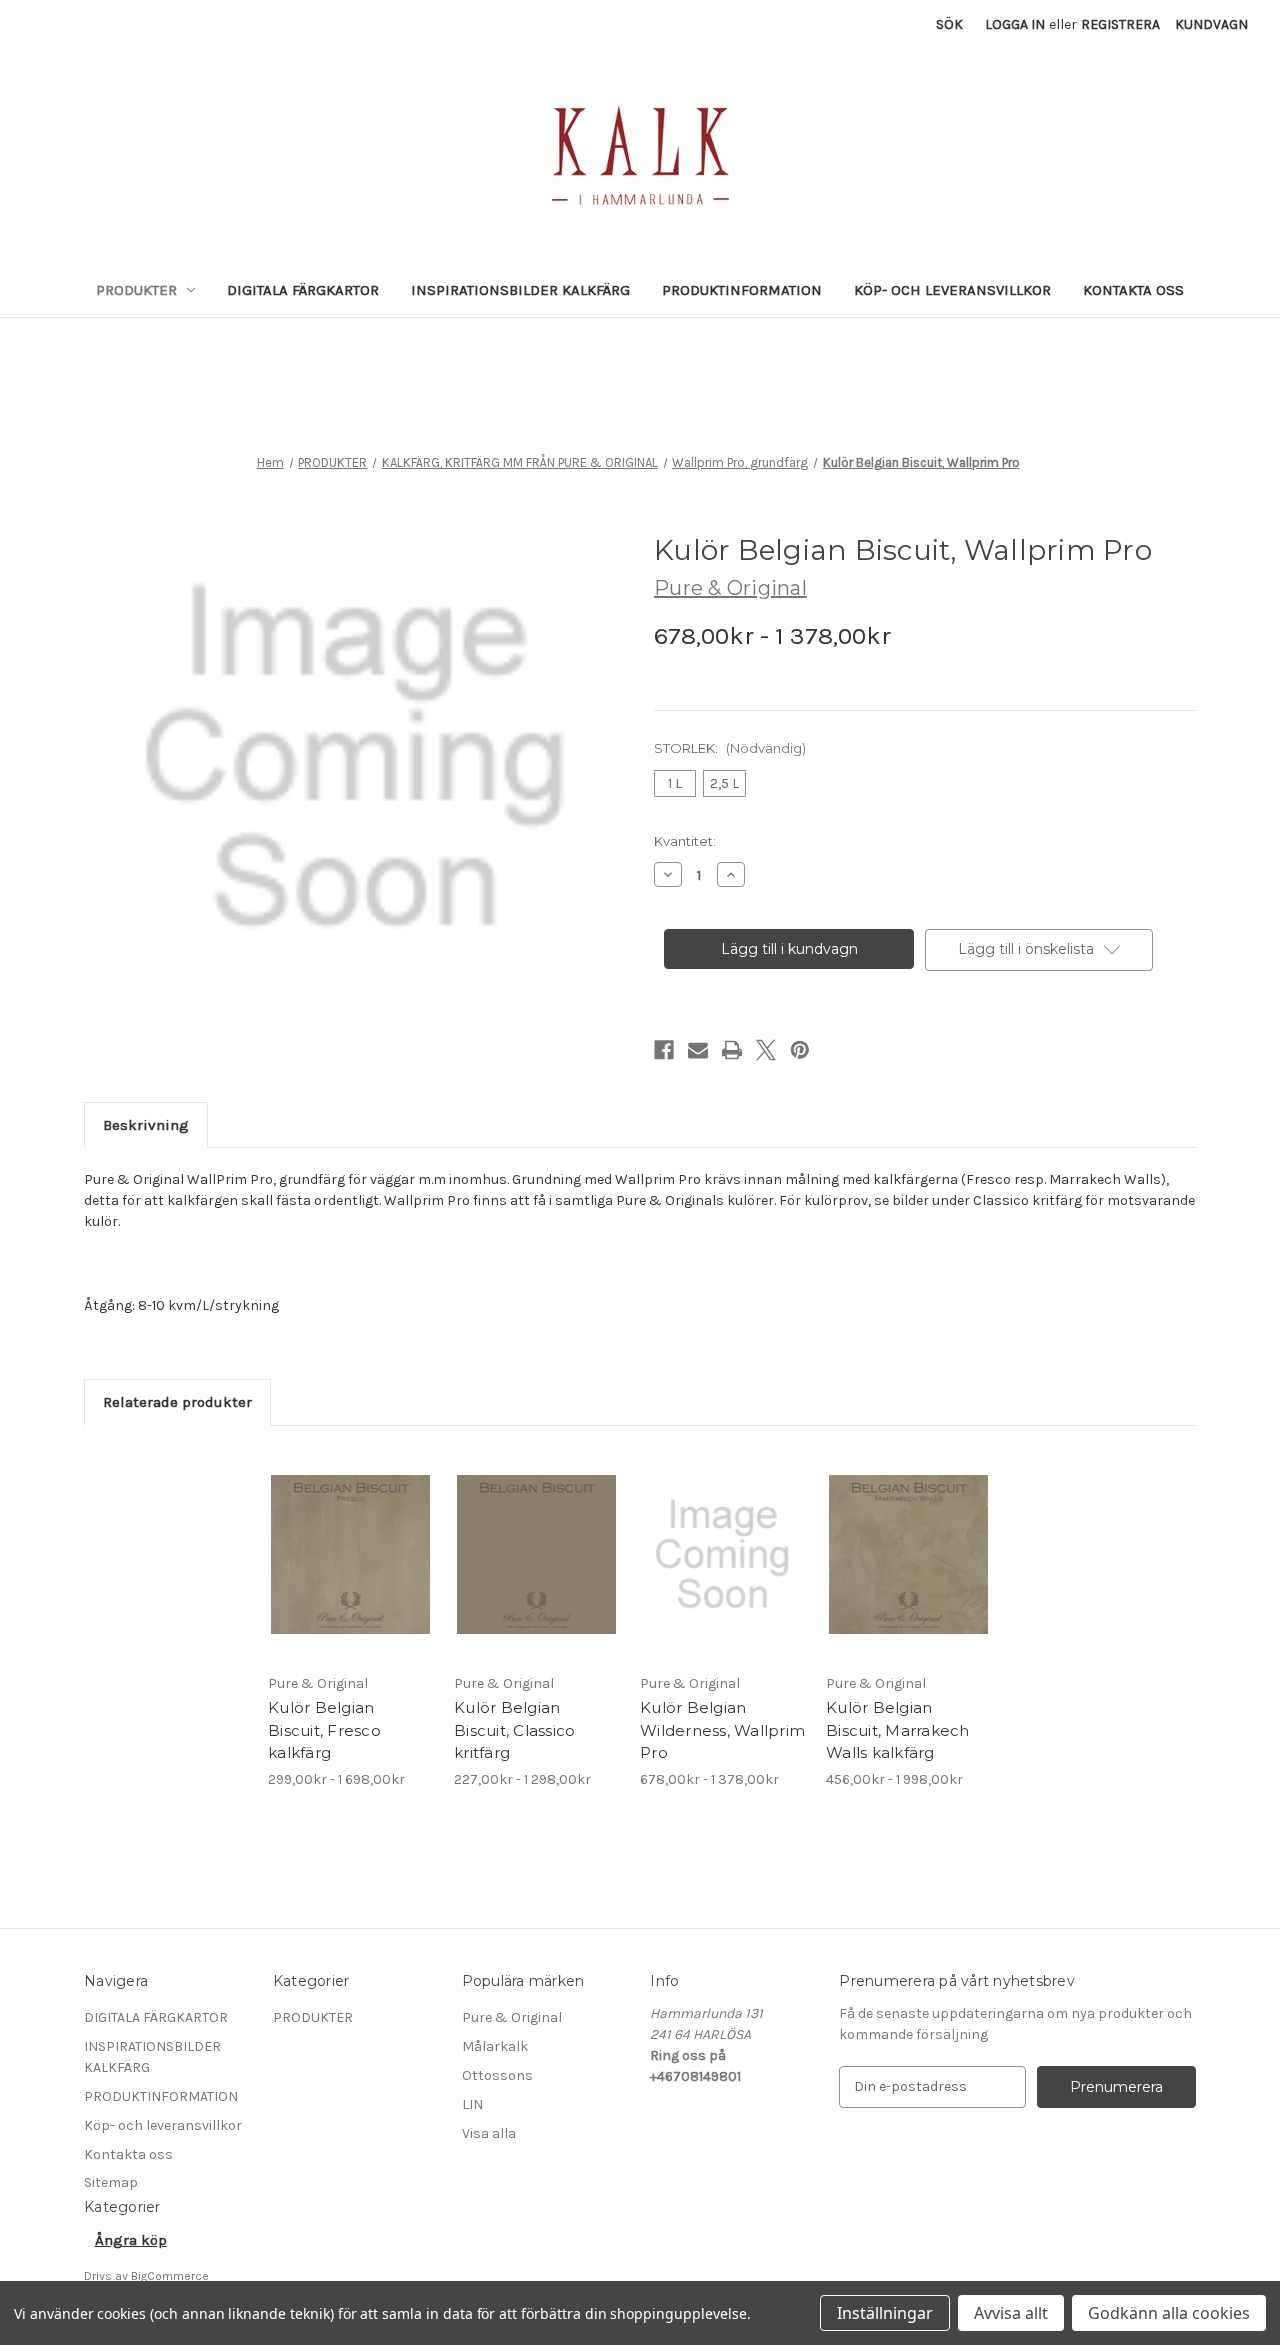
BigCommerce (170, 2276)
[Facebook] (664, 1050)
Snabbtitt (338, 1537)
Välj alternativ (351, 1572)
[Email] (698, 1050)
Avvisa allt (1011, 2313)
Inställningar (885, 2313)
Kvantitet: (685, 841)
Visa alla (489, 2133)
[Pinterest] (800, 1050)
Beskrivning (146, 1125)
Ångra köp (131, 2240)
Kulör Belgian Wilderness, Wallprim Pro (722, 1730)
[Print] (732, 1050)
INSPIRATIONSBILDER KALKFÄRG (520, 290)
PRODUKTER (136, 290)
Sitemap (111, 2182)
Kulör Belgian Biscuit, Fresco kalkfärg (324, 1730)
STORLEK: (730, 748)
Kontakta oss (1133, 290)
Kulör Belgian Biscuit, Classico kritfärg (514, 1730)
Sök (949, 24)
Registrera (1120, 24)
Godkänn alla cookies (1169, 2313)
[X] (766, 1050)
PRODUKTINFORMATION (742, 290)
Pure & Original (512, 2017)
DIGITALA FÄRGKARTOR (303, 290)
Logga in (1015, 24)
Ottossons (497, 2075)
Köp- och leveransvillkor (952, 290)
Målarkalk (495, 2046)
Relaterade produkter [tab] (177, 1402)
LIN (472, 2104)
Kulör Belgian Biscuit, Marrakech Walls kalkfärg (898, 1730)
